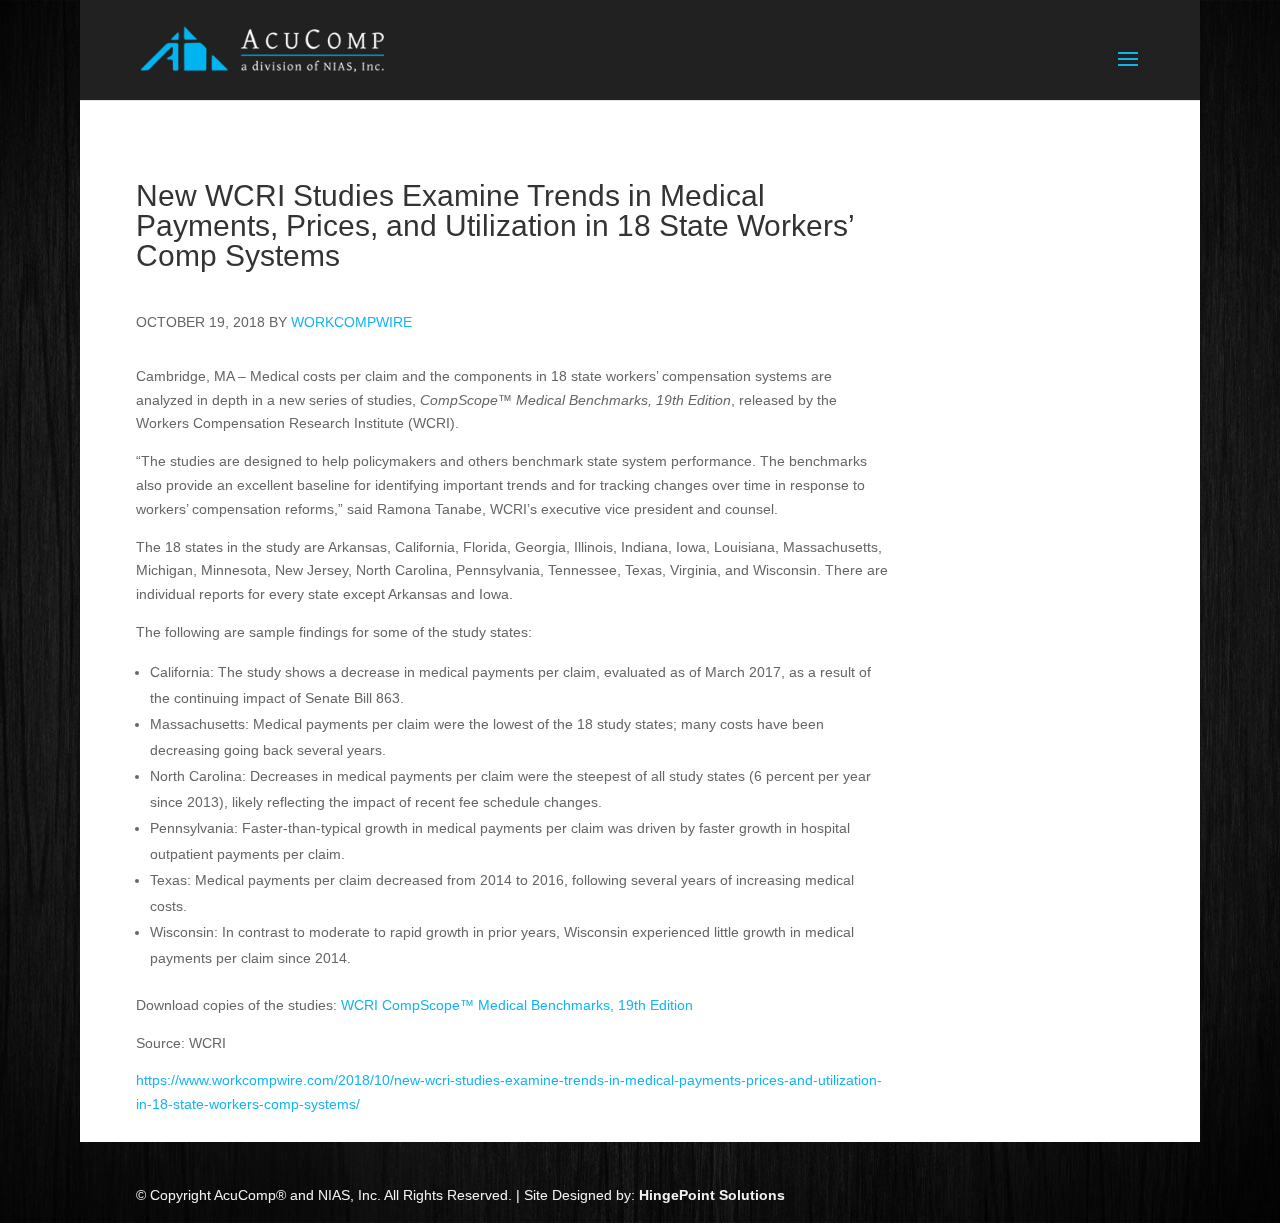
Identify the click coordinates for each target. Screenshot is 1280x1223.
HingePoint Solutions (712, 1195)
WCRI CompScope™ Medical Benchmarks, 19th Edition (517, 1005)
